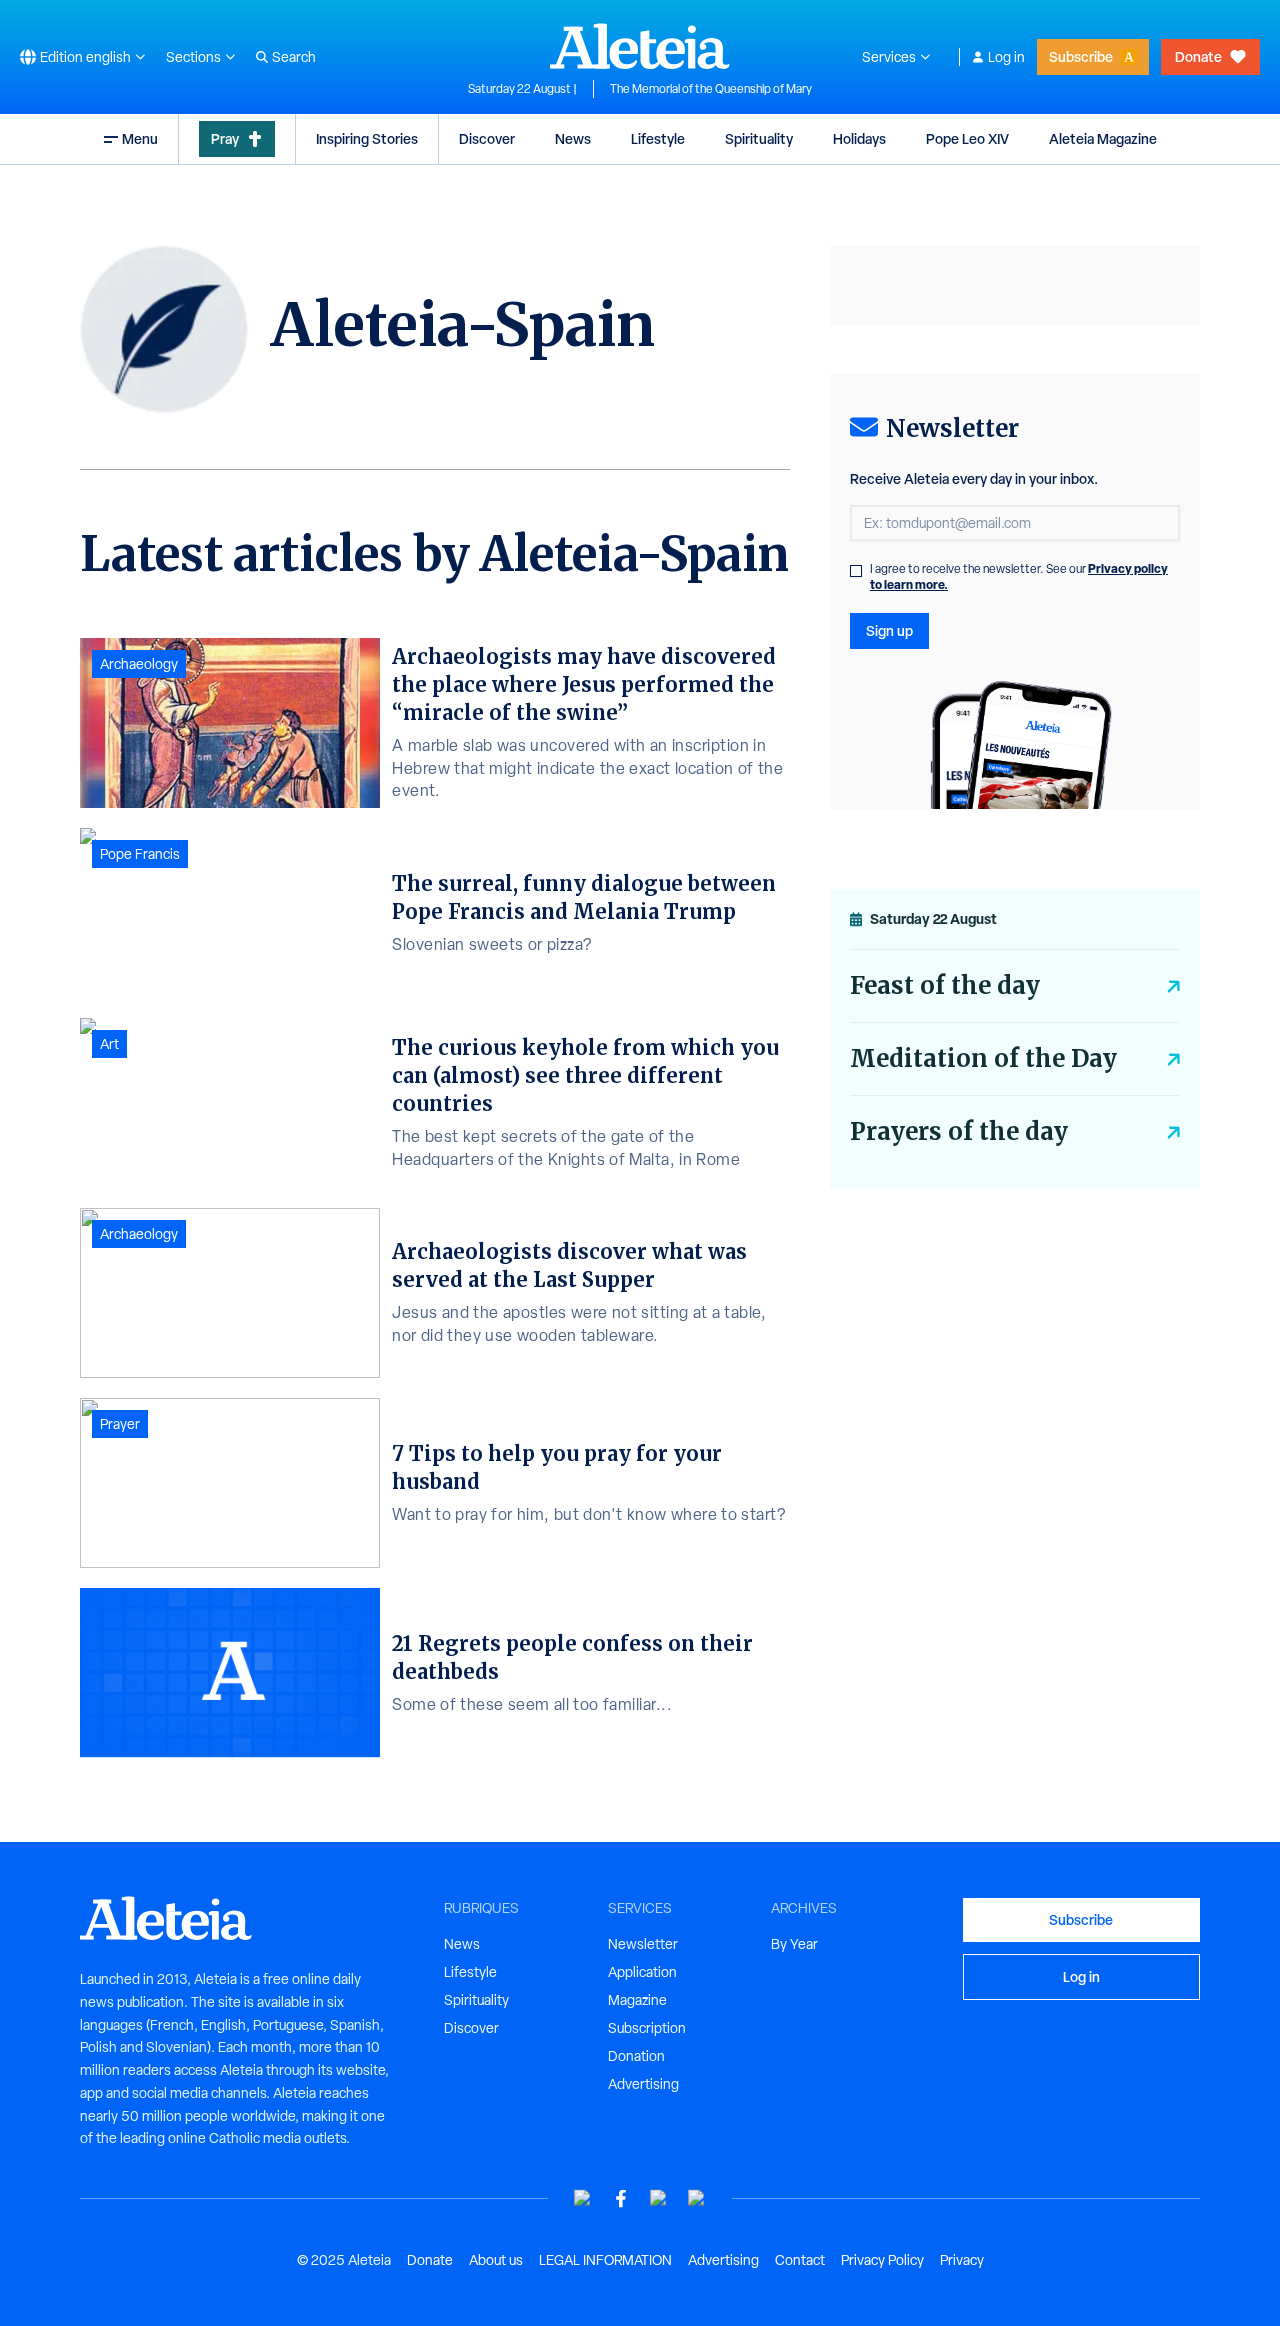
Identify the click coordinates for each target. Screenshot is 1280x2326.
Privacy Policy (882, 2260)
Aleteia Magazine (1103, 138)
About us (496, 2260)
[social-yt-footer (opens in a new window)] (583, 2198)
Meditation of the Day (983, 1058)
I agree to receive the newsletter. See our (1019, 577)
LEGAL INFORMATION (605, 2260)
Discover (487, 138)
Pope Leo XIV (967, 138)
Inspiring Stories (367, 138)
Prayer (120, 1424)
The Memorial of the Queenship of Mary (711, 89)
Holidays (859, 138)
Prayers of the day (959, 1131)
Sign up (889, 630)
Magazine (637, 2000)
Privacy (962, 2260)
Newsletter (643, 1944)
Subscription (647, 2028)
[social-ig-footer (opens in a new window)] (697, 2198)
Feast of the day (945, 985)
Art (109, 1044)
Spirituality (759, 138)
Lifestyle (658, 138)
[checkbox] (856, 571)
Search (294, 57)
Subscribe (1081, 56)
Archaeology (139, 664)
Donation (636, 2056)
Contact (800, 2260)
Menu (140, 138)
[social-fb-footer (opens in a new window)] (621, 2198)
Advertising (643, 2084)
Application (642, 1972)
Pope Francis (140, 854)
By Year (794, 1944)
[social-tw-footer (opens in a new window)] (659, 2198)
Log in (1006, 57)
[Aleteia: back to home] (640, 46)
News (573, 138)
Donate (1198, 56)
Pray (225, 138)
